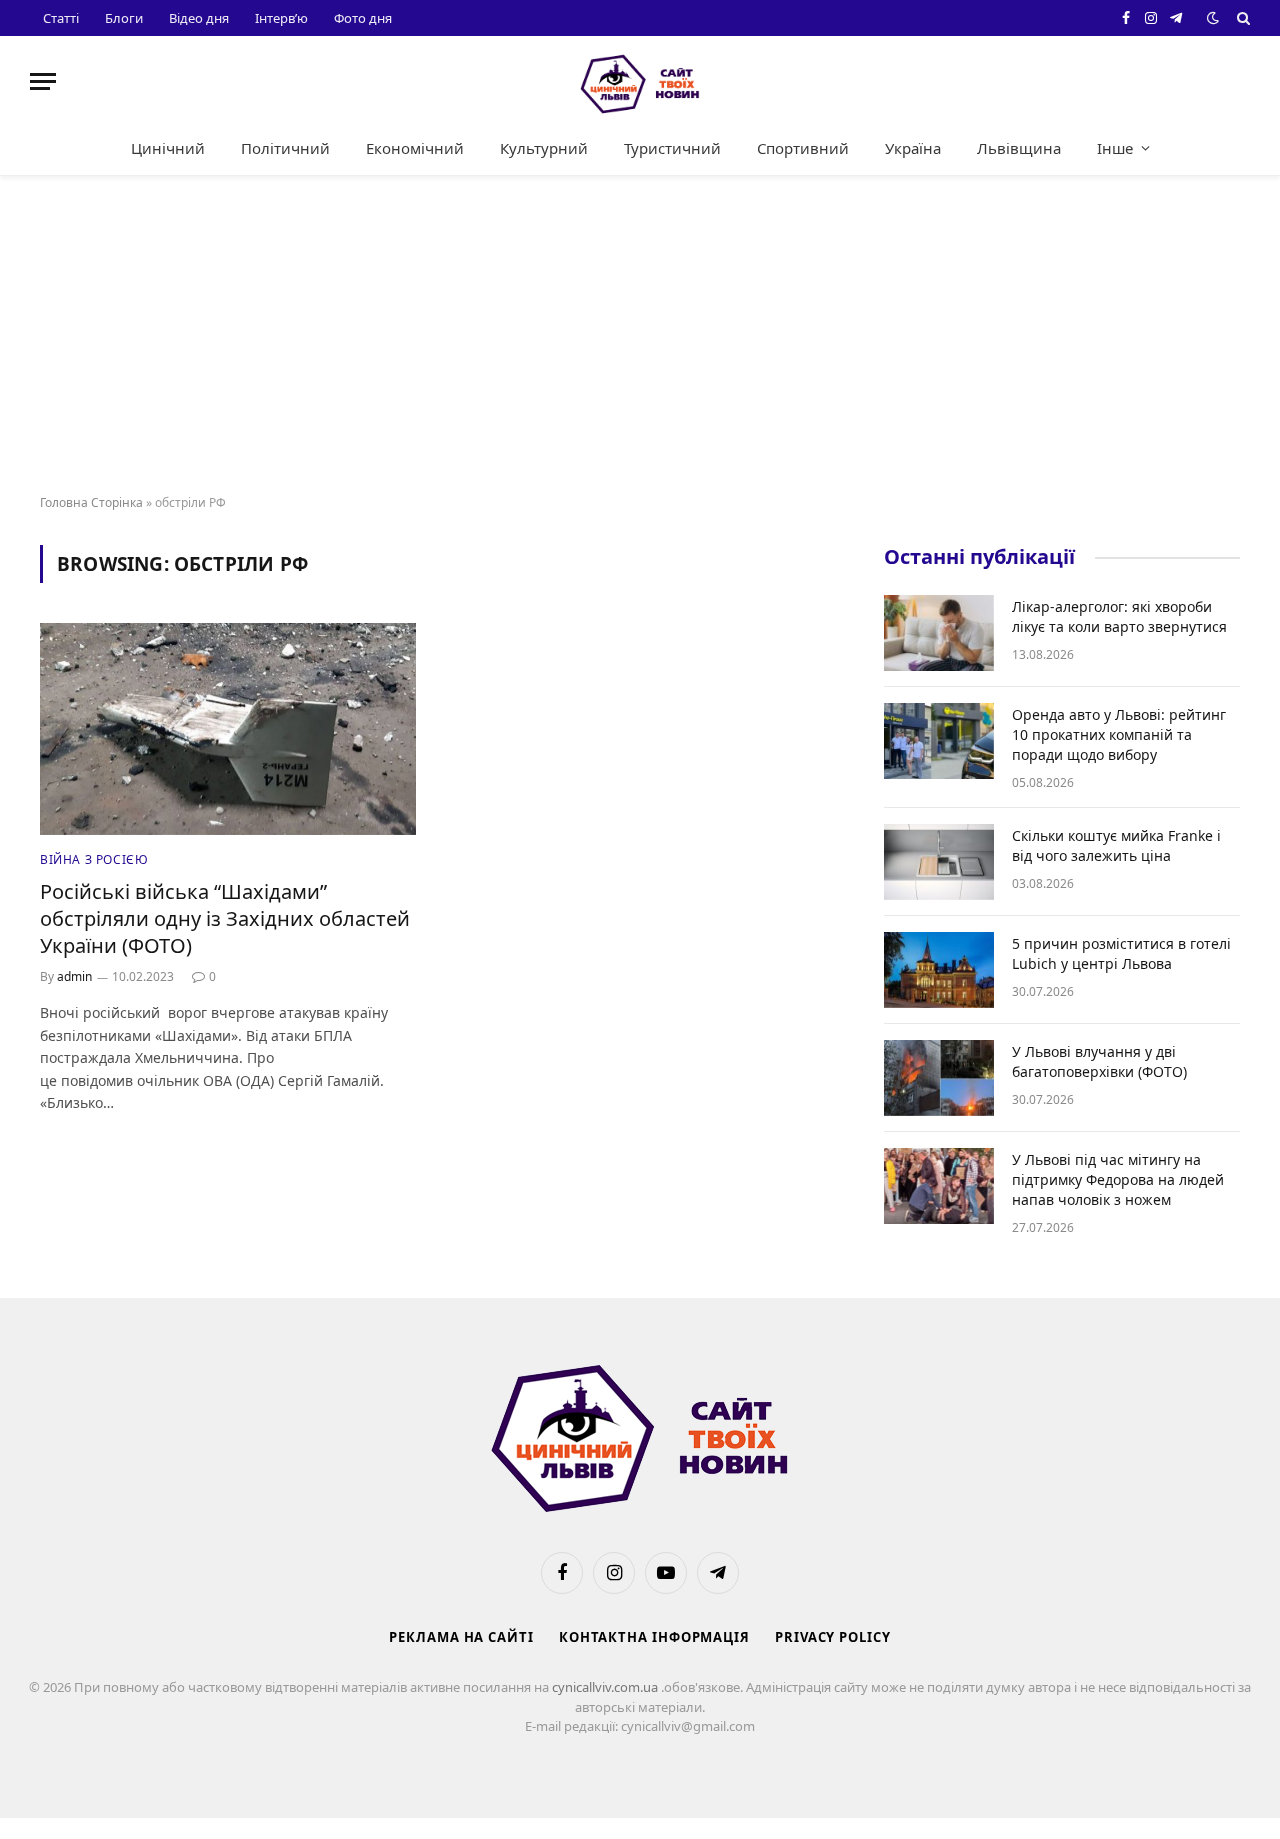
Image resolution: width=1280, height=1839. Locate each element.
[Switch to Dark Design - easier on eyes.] (1213, 18)
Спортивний (803, 148)
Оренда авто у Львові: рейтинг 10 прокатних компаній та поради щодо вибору (1119, 734)
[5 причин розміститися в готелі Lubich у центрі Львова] (939, 970)
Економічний (415, 148)
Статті (61, 18)
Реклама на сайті (461, 1637)
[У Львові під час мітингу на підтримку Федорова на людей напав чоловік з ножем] (939, 1186)
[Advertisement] (640, 336)
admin (74, 976)
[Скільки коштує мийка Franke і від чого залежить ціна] (939, 862)
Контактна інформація (654, 1637)
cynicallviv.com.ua (606, 1687)
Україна (913, 148)
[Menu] (43, 81)
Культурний (544, 148)
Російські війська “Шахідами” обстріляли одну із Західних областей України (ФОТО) (225, 918)
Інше (1115, 148)
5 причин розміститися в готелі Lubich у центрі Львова (1121, 953)
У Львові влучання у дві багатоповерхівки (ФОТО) (1099, 1061)
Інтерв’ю (281, 18)
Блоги (124, 18)
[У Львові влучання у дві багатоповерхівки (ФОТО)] (939, 1078)
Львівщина (1019, 148)
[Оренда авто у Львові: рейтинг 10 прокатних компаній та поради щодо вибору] (939, 741)
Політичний (285, 148)
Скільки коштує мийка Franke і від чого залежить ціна (1116, 845)
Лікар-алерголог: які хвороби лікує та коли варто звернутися (1119, 616)
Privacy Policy (833, 1637)
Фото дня (363, 18)
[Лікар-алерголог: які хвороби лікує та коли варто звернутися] (939, 633)
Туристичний (672, 148)
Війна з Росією (94, 859)
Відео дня (199, 18)
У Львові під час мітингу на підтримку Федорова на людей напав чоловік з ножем (1118, 1179)
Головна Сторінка (91, 502)
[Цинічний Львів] (640, 81)
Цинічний (168, 148)
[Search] (1241, 18)
